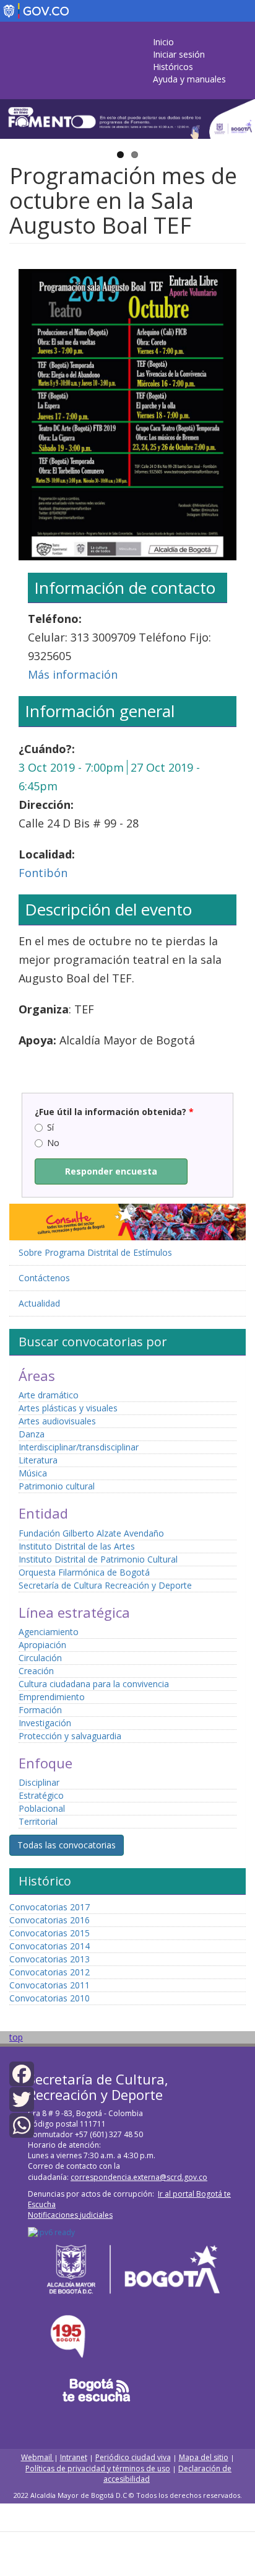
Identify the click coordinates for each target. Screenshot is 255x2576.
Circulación (40, 1658)
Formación (40, 1710)
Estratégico (41, 1795)
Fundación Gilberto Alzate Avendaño (91, 1533)
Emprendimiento (52, 1697)
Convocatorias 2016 (50, 1920)
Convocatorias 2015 (50, 1933)
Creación (36, 1671)
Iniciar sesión (179, 54)
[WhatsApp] (22, 2124)
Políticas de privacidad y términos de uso (98, 2468)
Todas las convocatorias (67, 1845)
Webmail (37, 2457)
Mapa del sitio (204, 2457)
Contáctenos (44, 1278)
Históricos (173, 67)
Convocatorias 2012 (50, 1972)
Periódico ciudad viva (133, 2457)
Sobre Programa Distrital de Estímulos (95, 1252)
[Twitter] (22, 2098)
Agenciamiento (49, 1632)
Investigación (45, 1723)
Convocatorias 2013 (50, 1959)
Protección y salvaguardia (70, 1736)
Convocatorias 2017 (50, 1907)
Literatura (38, 1460)
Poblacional (42, 1808)
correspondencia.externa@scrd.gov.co (139, 2177)
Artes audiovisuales (57, 1421)
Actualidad (39, 1303)
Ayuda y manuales (189, 79)
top (16, 2037)
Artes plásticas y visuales (68, 1408)
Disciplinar (39, 1782)
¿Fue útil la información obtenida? (114, 1112)
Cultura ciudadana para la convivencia (94, 1684)
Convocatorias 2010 (50, 1998)
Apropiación (42, 1645)
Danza (32, 1434)
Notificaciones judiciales (70, 2215)
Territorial (38, 1821)
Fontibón (43, 873)
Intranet (74, 2457)
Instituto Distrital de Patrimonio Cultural (98, 1559)
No (53, 1143)
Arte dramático (49, 1395)
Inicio (163, 42)
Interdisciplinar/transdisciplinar (79, 1447)
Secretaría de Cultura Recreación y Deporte (105, 1585)
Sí (50, 1127)
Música (33, 1473)
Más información (73, 674)
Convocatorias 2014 (50, 1946)
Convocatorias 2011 (50, 1985)
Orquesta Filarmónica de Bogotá (84, 1572)
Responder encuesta (111, 1171)
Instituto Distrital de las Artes (77, 1546)
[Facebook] (22, 2073)
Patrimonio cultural (57, 1486)
